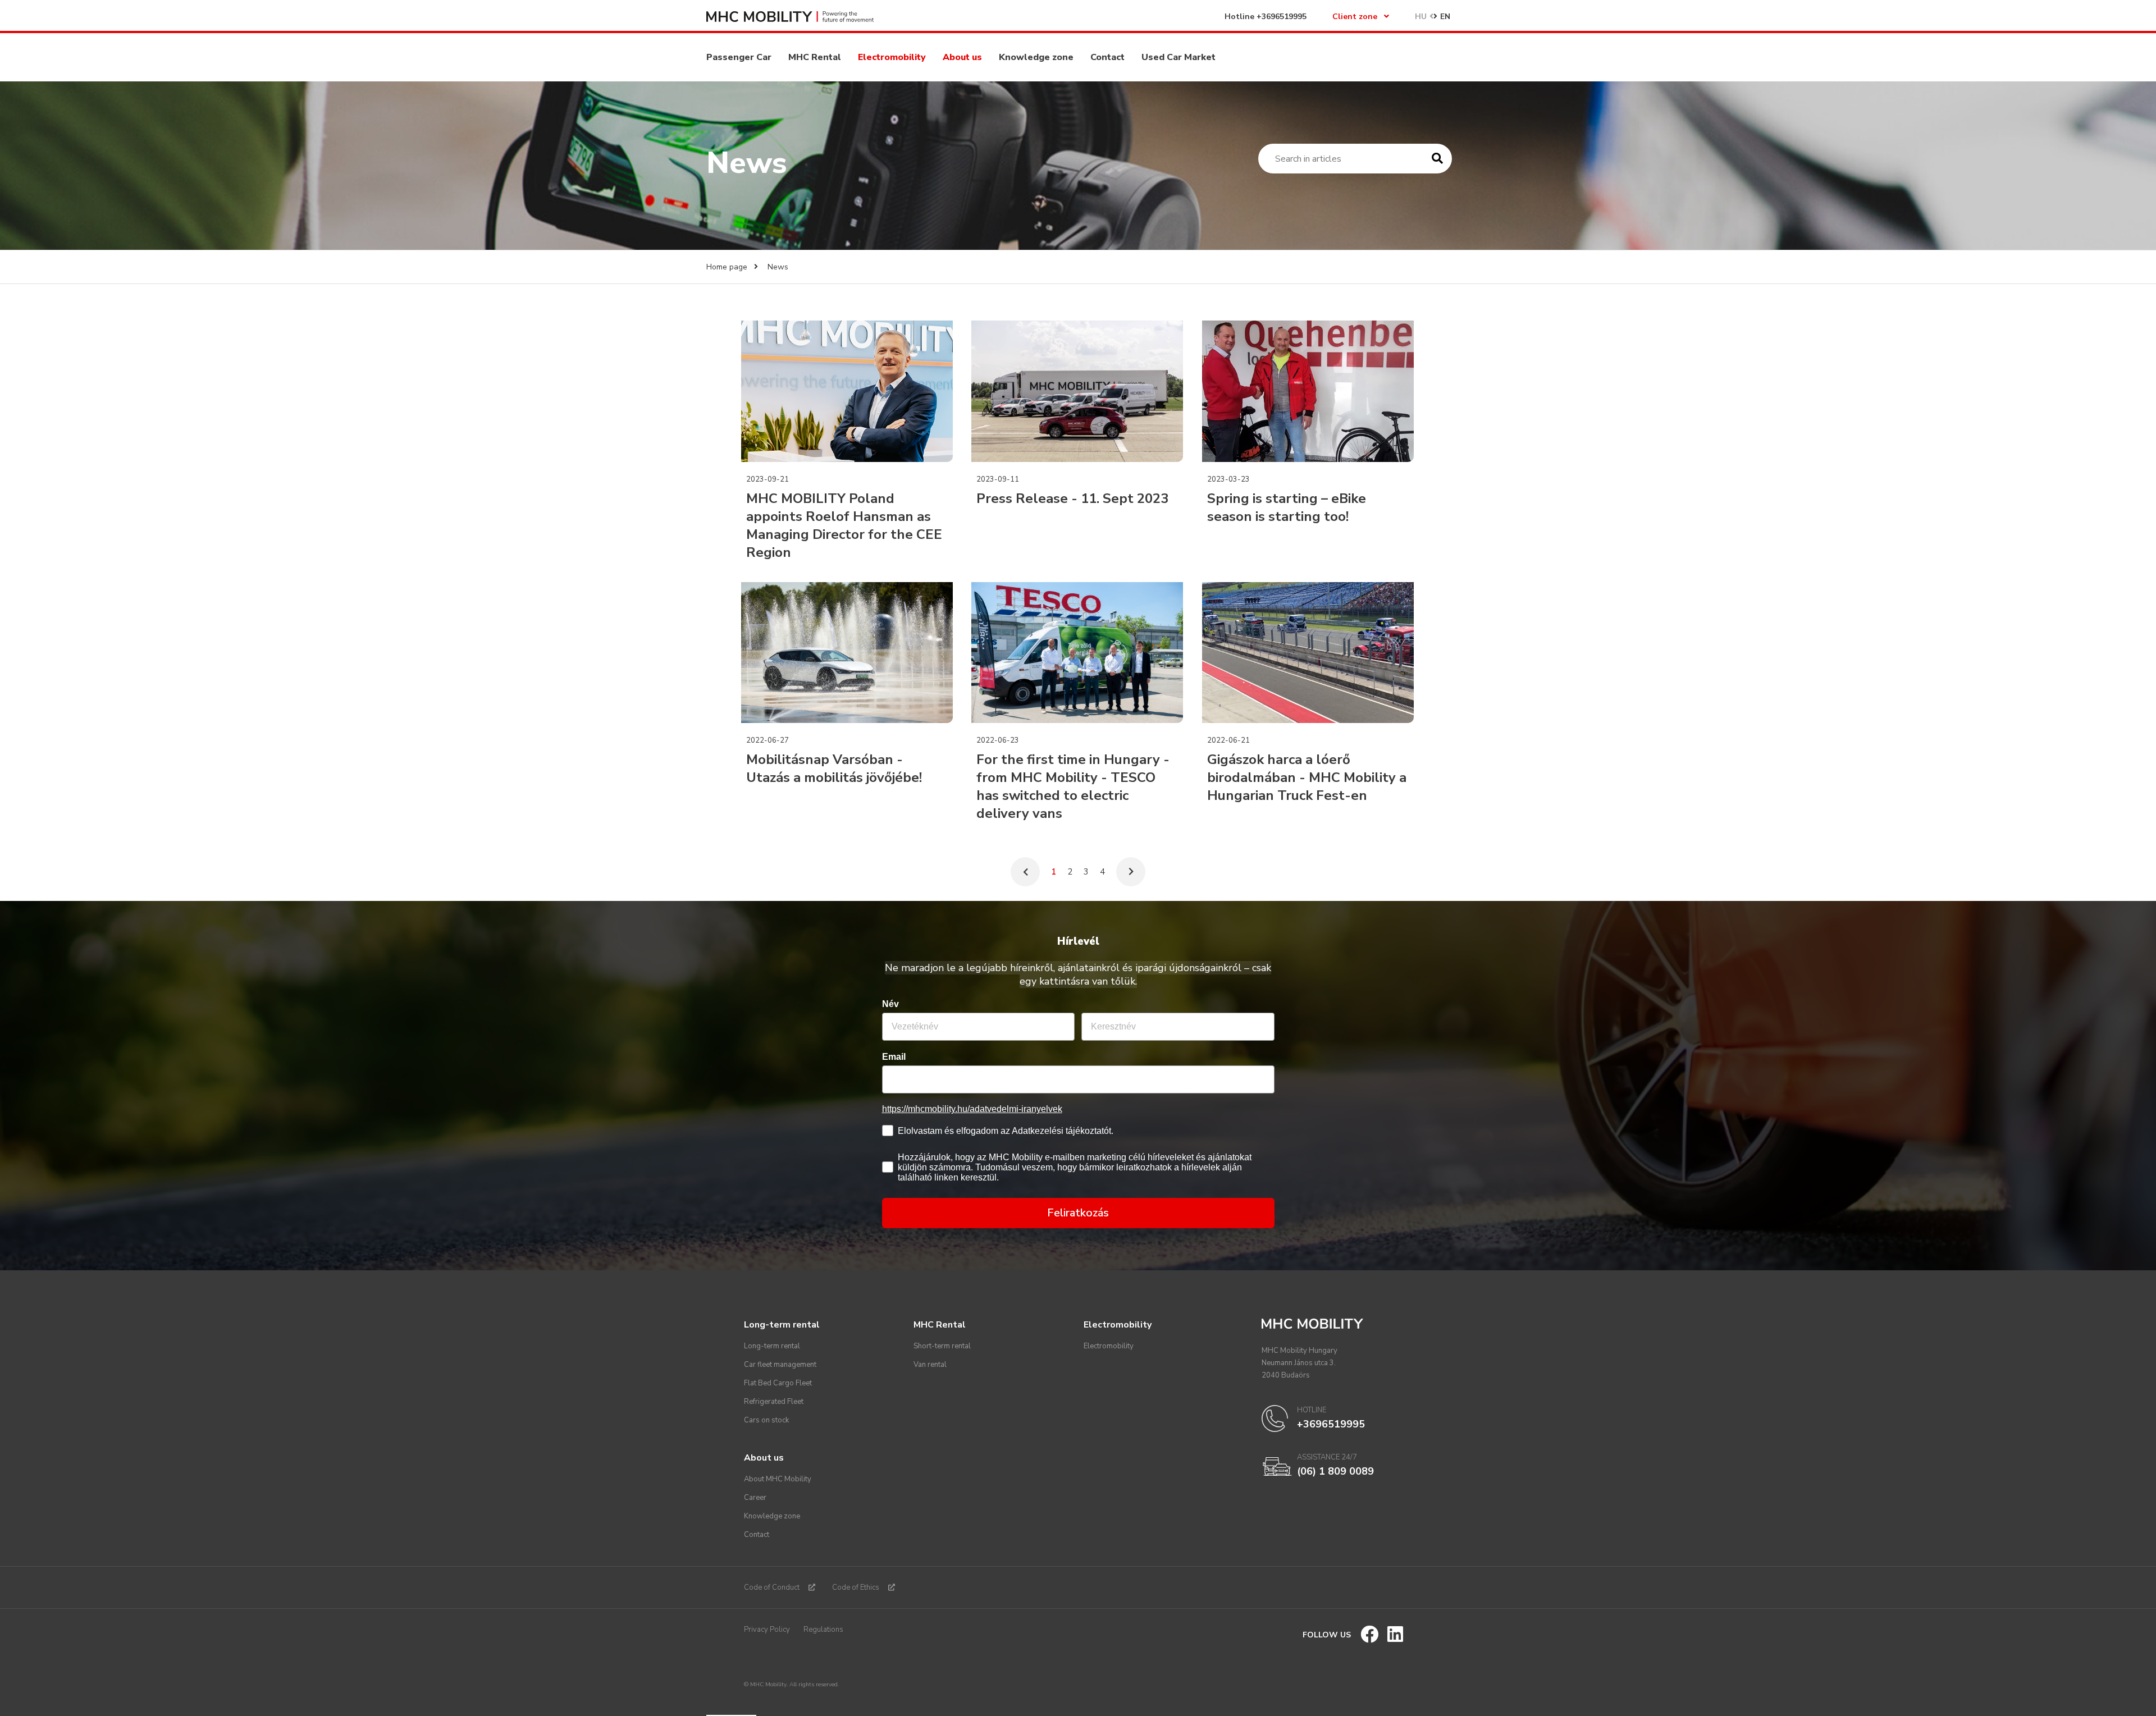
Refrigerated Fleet (774, 1402)
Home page (727, 267)
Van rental (930, 1365)
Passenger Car (739, 57)
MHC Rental (815, 57)
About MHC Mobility (778, 1479)
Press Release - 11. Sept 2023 (1072, 498)
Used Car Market (1179, 57)
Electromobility (892, 57)
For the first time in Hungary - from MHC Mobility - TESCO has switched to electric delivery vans (1073, 786)
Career (755, 1498)
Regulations (823, 1630)
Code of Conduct (772, 1587)
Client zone (1355, 17)
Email (894, 1057)
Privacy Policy (767, 1630)
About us (962, 57)
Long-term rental (772, 1346)
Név (890, 1004)
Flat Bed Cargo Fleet (778, 1383)
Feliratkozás (1078, 1213)
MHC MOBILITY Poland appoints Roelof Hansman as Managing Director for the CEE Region (844, 525)
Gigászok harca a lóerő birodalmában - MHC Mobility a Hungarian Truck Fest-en (1307, 777)
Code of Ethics (856, 1587)
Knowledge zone (1036, 57)
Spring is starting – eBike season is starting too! (1287, 507)
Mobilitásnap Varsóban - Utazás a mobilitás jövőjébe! (834, 768)
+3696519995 (1282, 17)
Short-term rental (942, 1346)
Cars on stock (766, 1420)
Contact (1107, 57)
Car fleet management (780, 1365)
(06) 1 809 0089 (1335, 1471)
